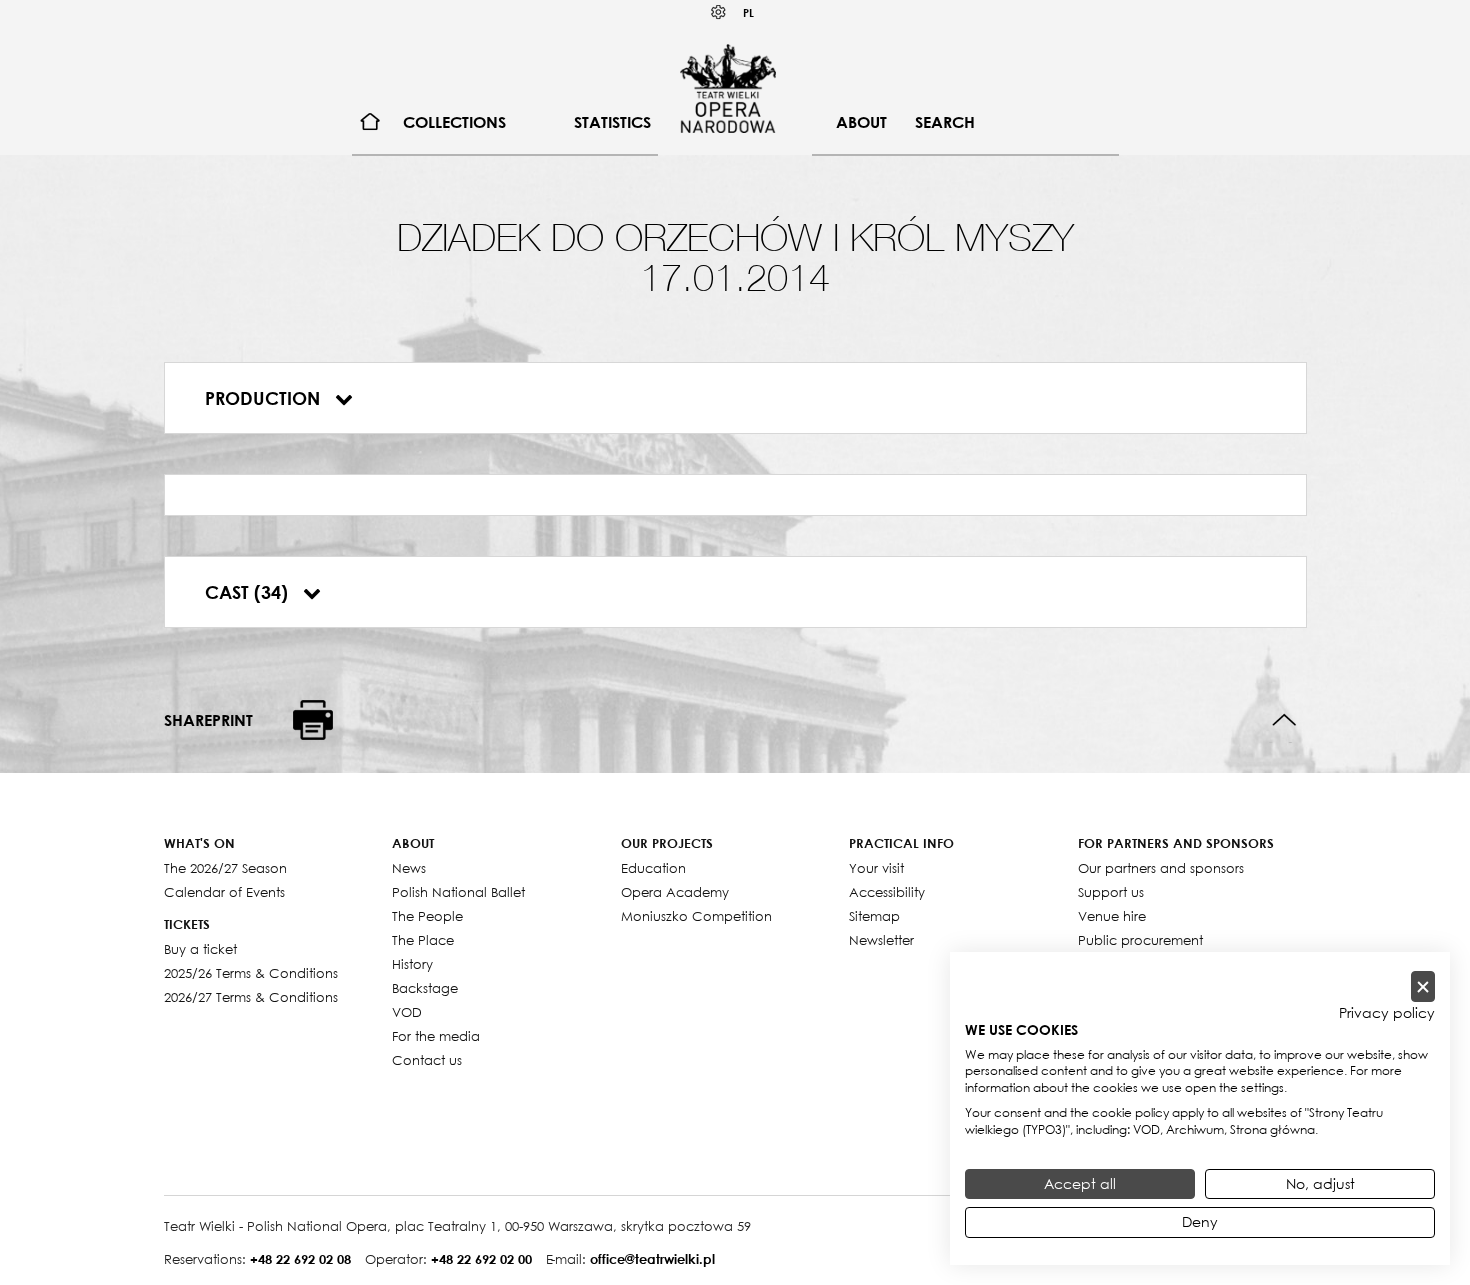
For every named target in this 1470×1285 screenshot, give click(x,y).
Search (945, 122)
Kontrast (719, 12)
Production (265, 398)
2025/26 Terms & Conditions (251, 973)
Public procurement (1140, 940)
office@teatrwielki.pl (652, 1259)
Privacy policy (1387, 1013)
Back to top (1284, 720)
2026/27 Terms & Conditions (251, 997)
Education (653, 868)
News (409, 868)
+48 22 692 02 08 (300, 1259)
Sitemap (874, 916)
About (861, 122)
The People (427, 916)
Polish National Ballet (458, 892)
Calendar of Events (224, 892)
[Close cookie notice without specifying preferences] (1423, 986)
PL (748, 12)
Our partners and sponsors (1161, 868)
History (412, 964)
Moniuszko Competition (696, 916)
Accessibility (887, 892)
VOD (407, 1012)
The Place (423, 940)
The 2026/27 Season (225, 868)
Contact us (427, 1060)
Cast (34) (249, 592)
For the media (436, 1036)
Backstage (425, 988)
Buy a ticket (200, 949)
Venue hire (1112, 916)
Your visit (876, 868)
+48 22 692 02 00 (481, 1259)
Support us (1111, 892)
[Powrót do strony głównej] (728, 88)
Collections (454, 122)
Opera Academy (675, 892)
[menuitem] (370, 122)
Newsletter (881, 940)
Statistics (612, 122)
